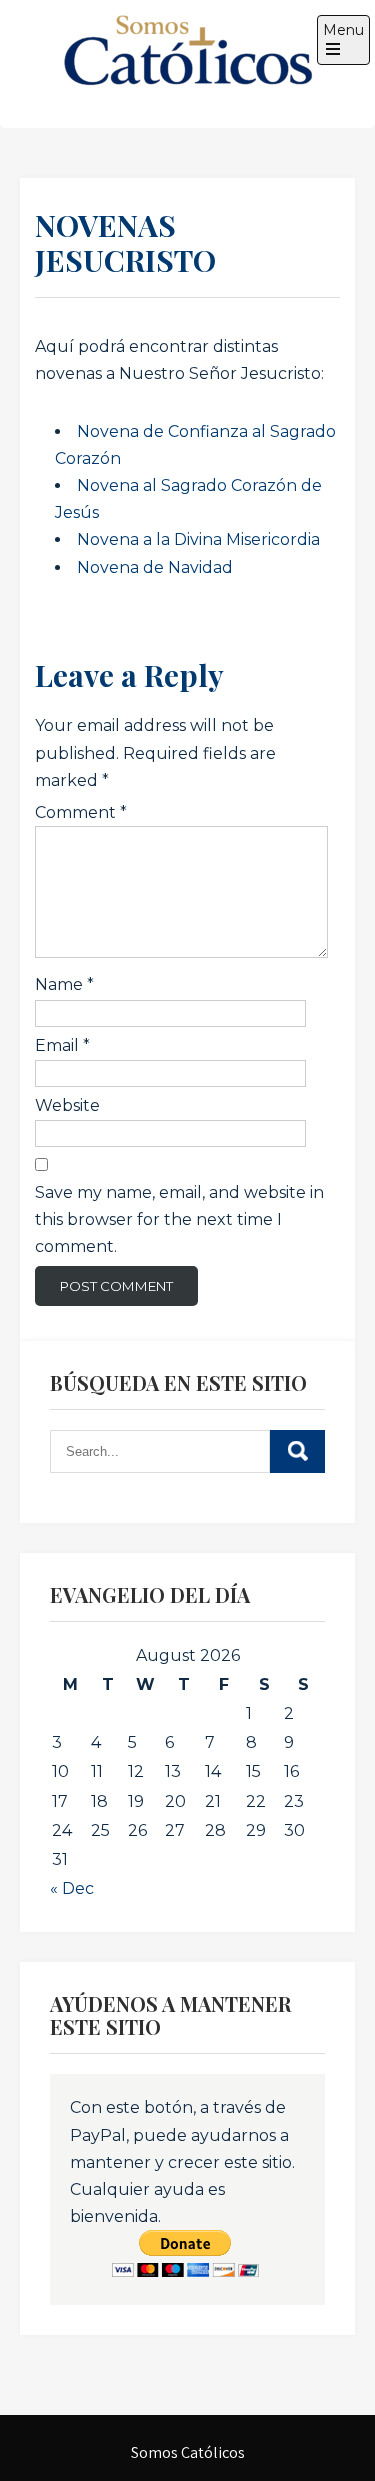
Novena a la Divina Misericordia (198, 539)
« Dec (72, 1888)
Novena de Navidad (155, 567)
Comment (81, 812)
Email (62, 1045)
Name (64, 984)
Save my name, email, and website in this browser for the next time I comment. (179, 1219)
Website (67, 1105)
